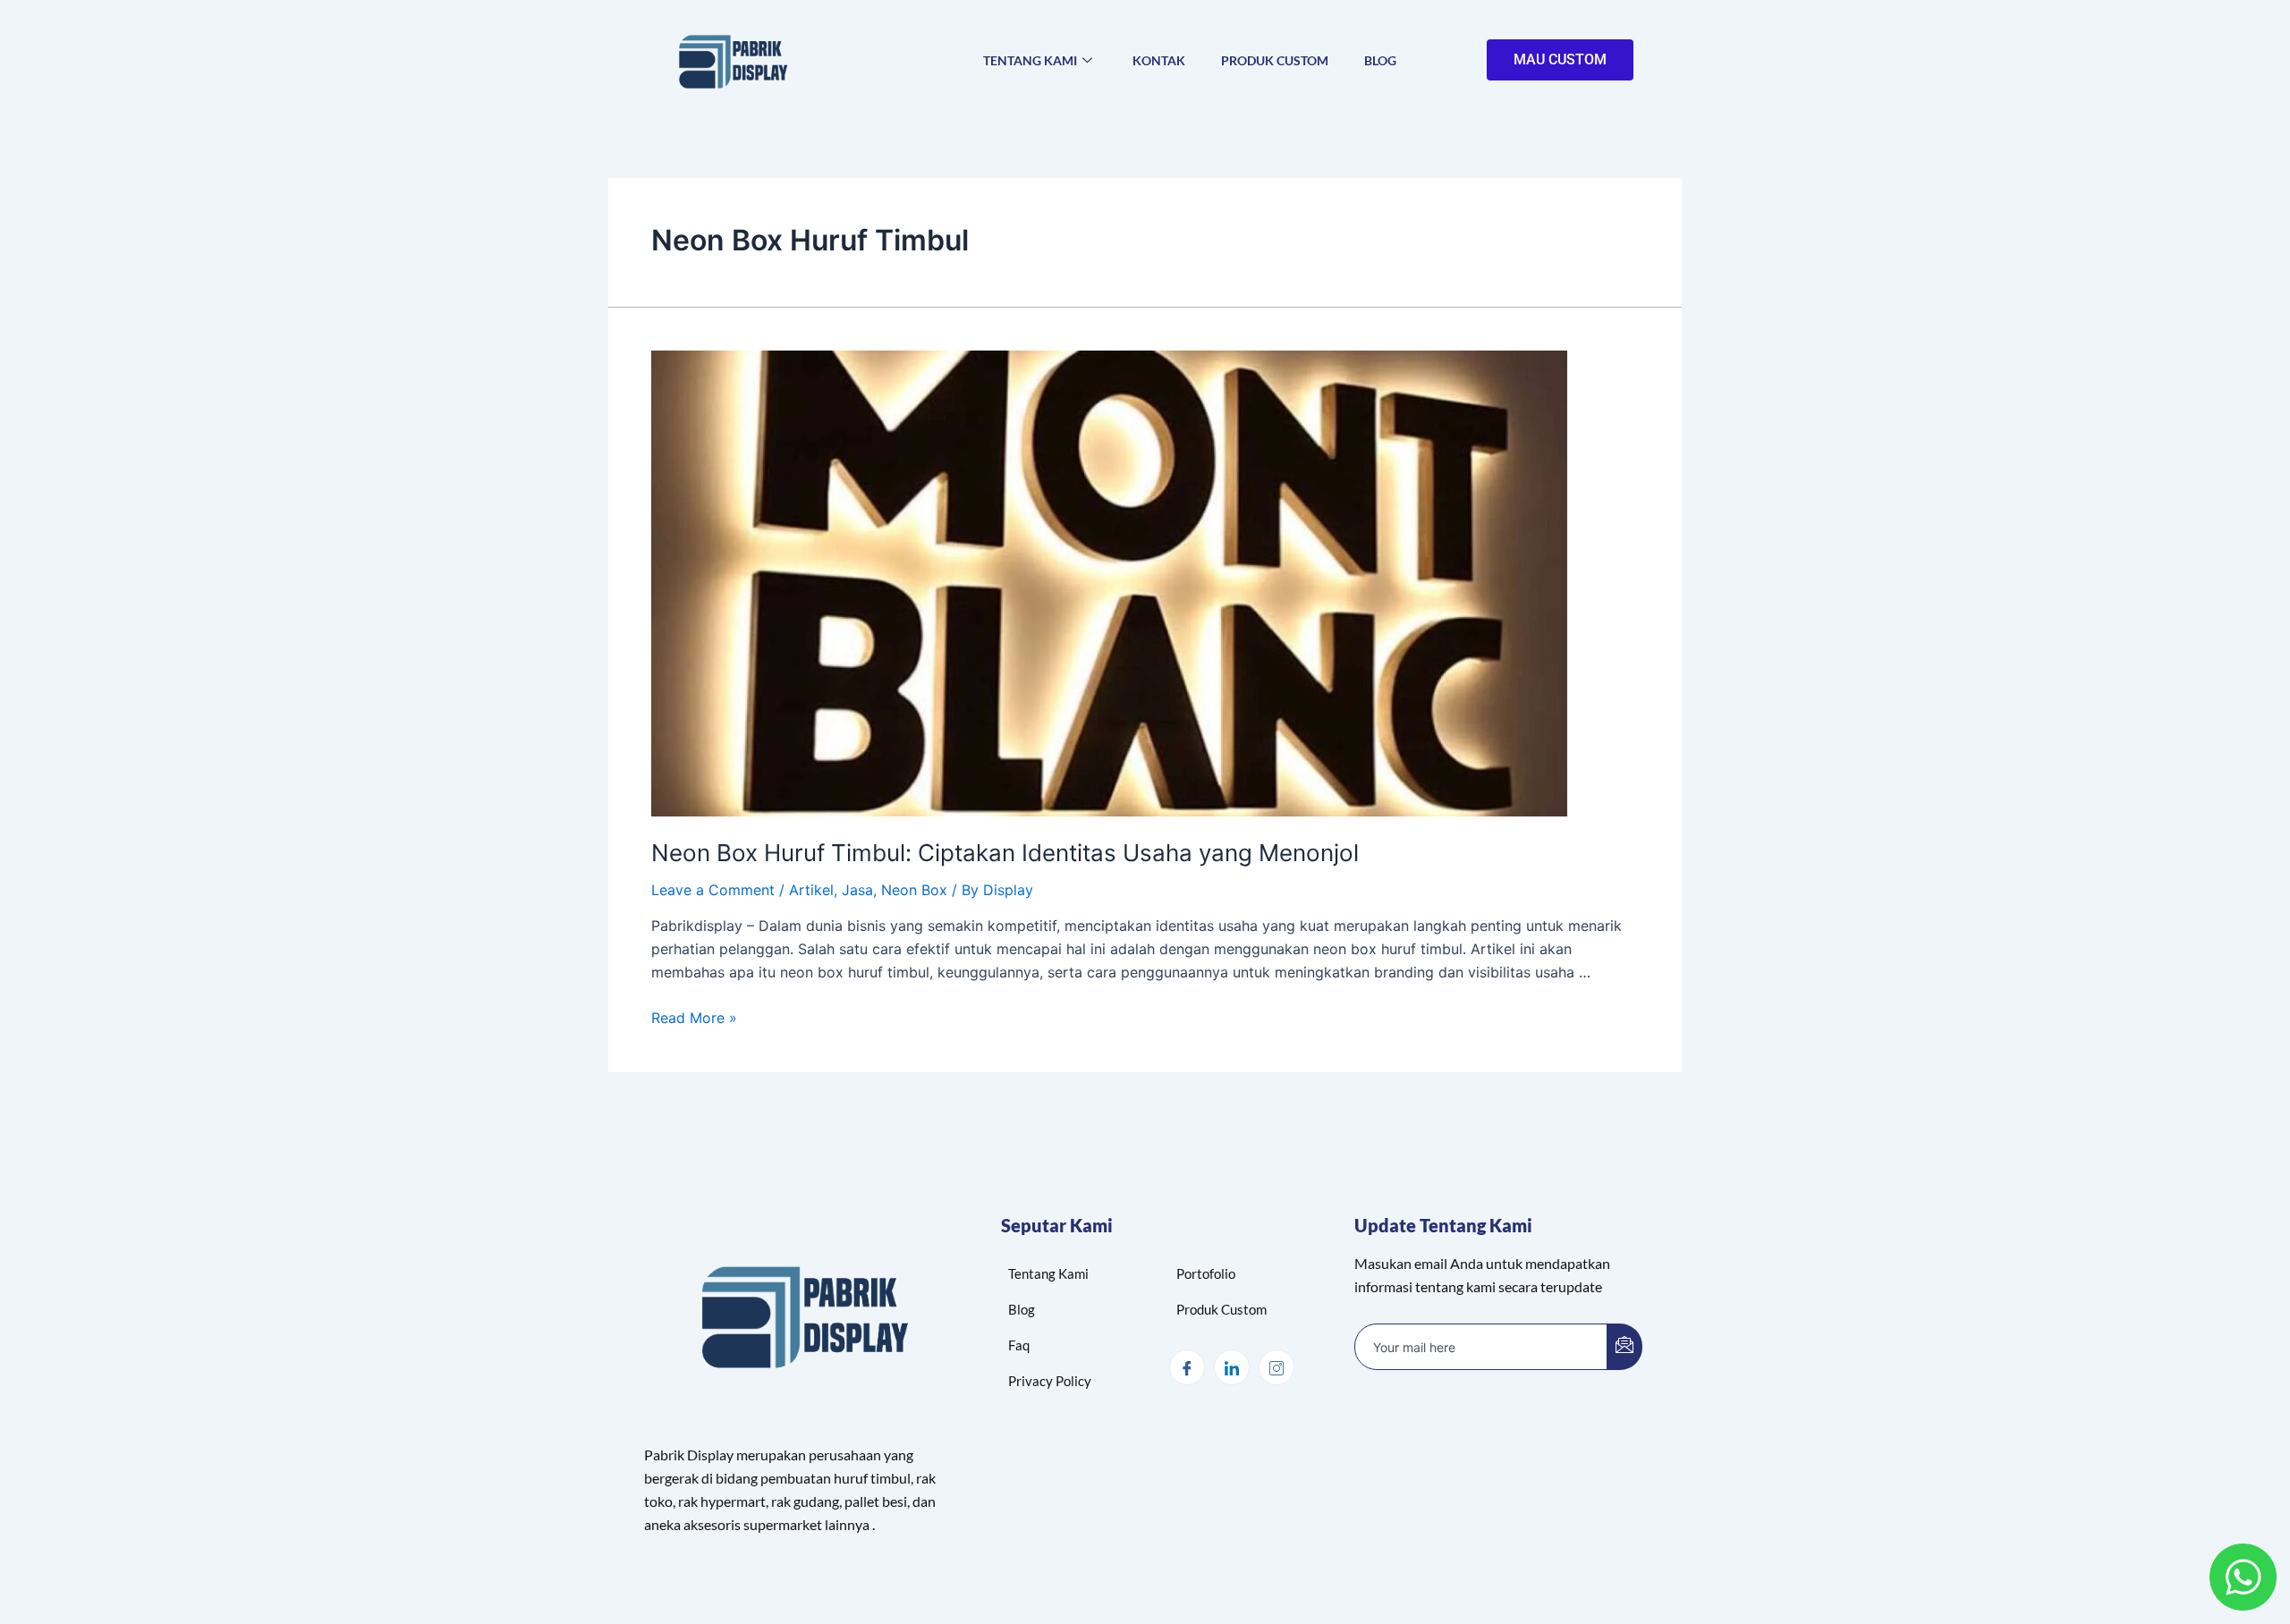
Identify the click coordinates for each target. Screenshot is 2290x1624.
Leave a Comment (713, 890)
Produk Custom (1275, 60)
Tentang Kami (1030, 60)
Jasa (857, 890)
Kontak (1159, 60)
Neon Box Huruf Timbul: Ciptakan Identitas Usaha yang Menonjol (1005, 853)
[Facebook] (1187, 1367)
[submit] (1624, 1347)
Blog (1380, 60)
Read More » (694, 1018)
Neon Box (914, 890)
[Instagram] (1276, 1367)
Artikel (811, 890)
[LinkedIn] (1232, 1367)
